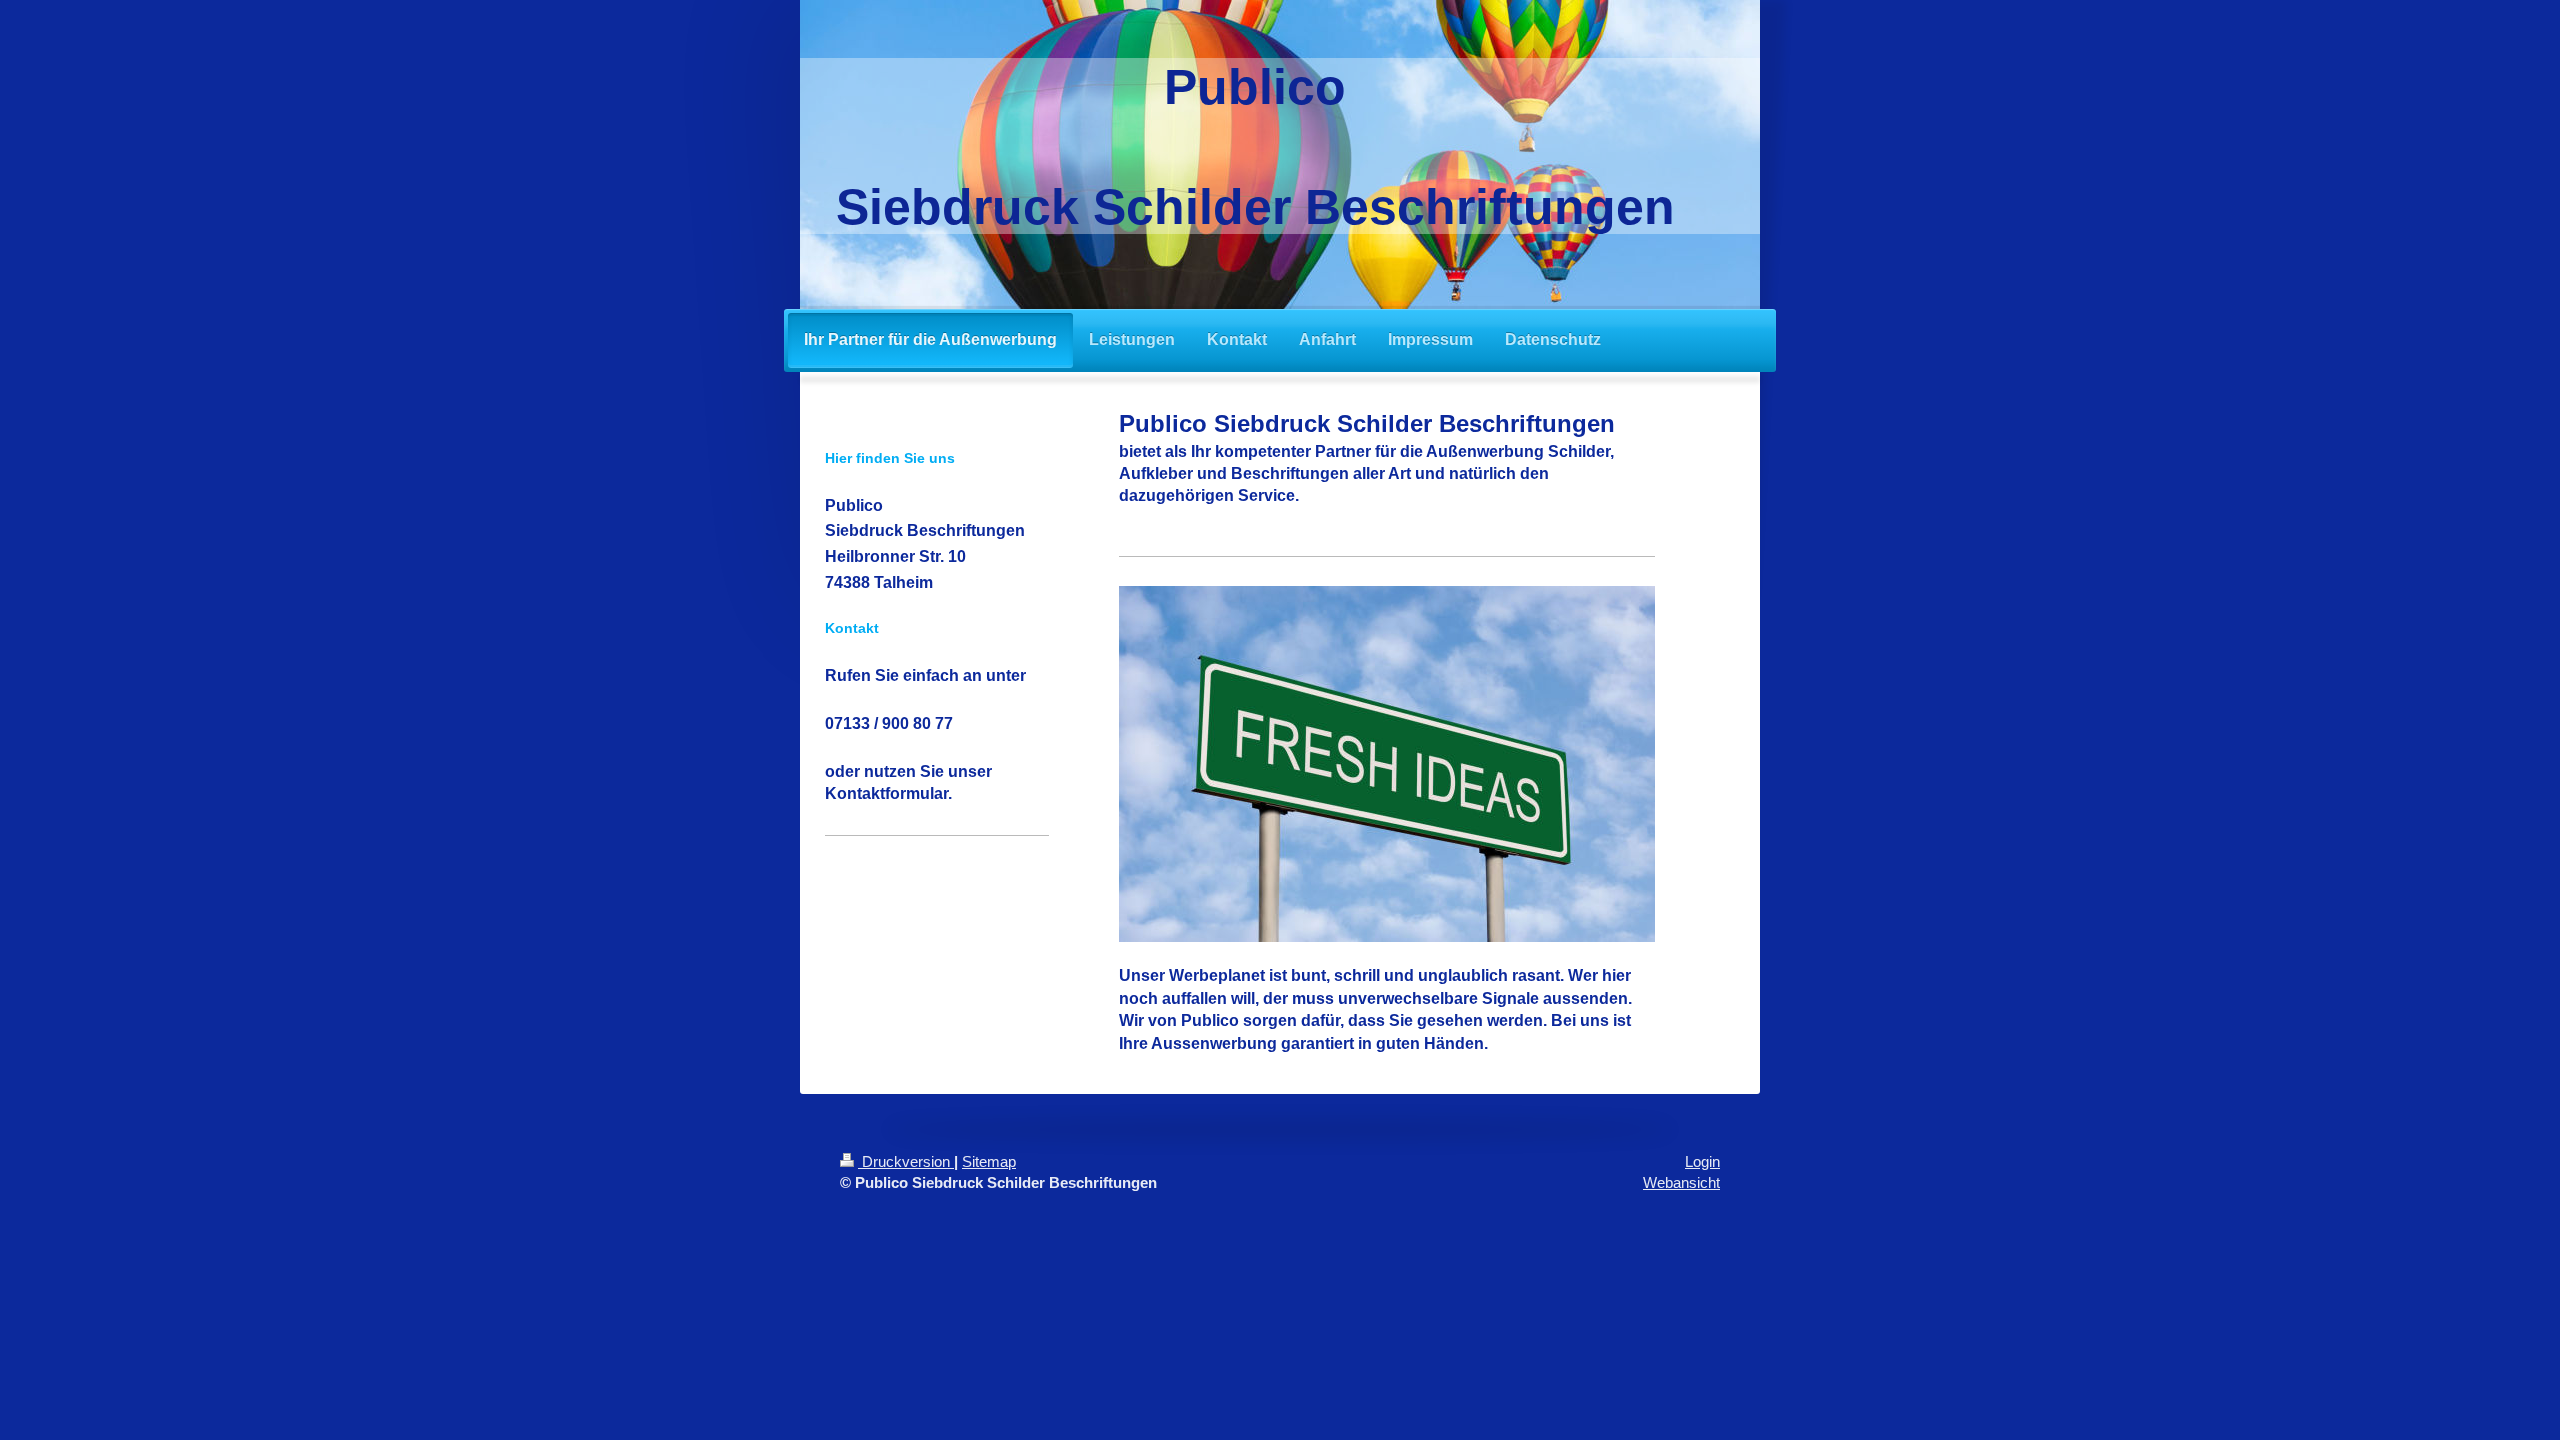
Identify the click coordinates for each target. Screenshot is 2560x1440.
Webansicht (1681, 1182)
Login (1702, 1161)
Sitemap (989, 1161)
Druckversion (906, 1161)
